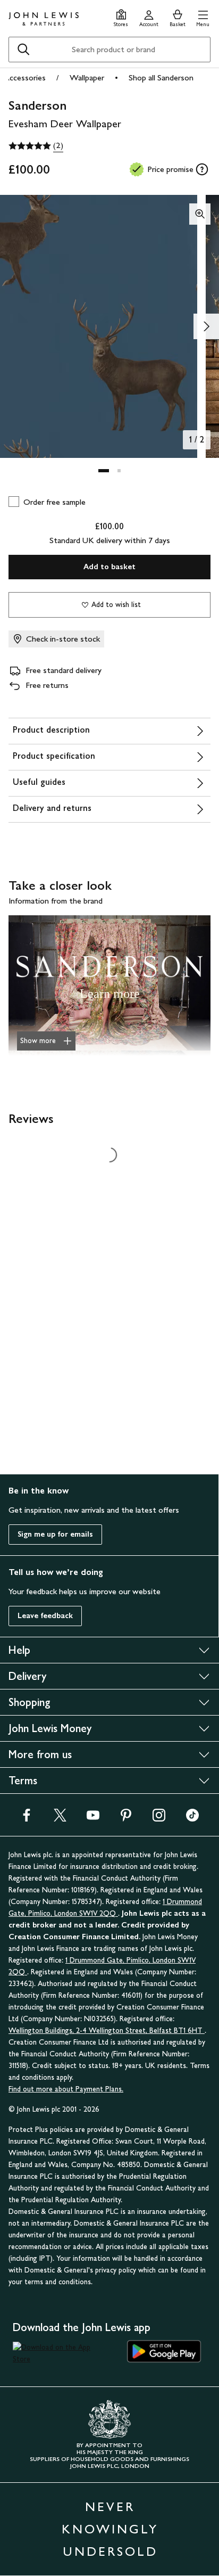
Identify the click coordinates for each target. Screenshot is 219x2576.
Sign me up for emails (55, 1534)
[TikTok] (192, 1819)
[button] (203, 17)
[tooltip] (202, 169)
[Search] (23, 50)
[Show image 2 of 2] (206, 326)
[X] (60, 1819)
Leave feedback (45, 1616)
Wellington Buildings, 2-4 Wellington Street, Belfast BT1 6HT (107, 2031)
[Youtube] (93, 1819)
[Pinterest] (126, 1819)
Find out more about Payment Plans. (66, 2089)
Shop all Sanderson (161, 77)
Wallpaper (87, 77)
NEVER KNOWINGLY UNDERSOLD (110, 2529)
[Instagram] (159, 1819)
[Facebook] (27, 1819)
